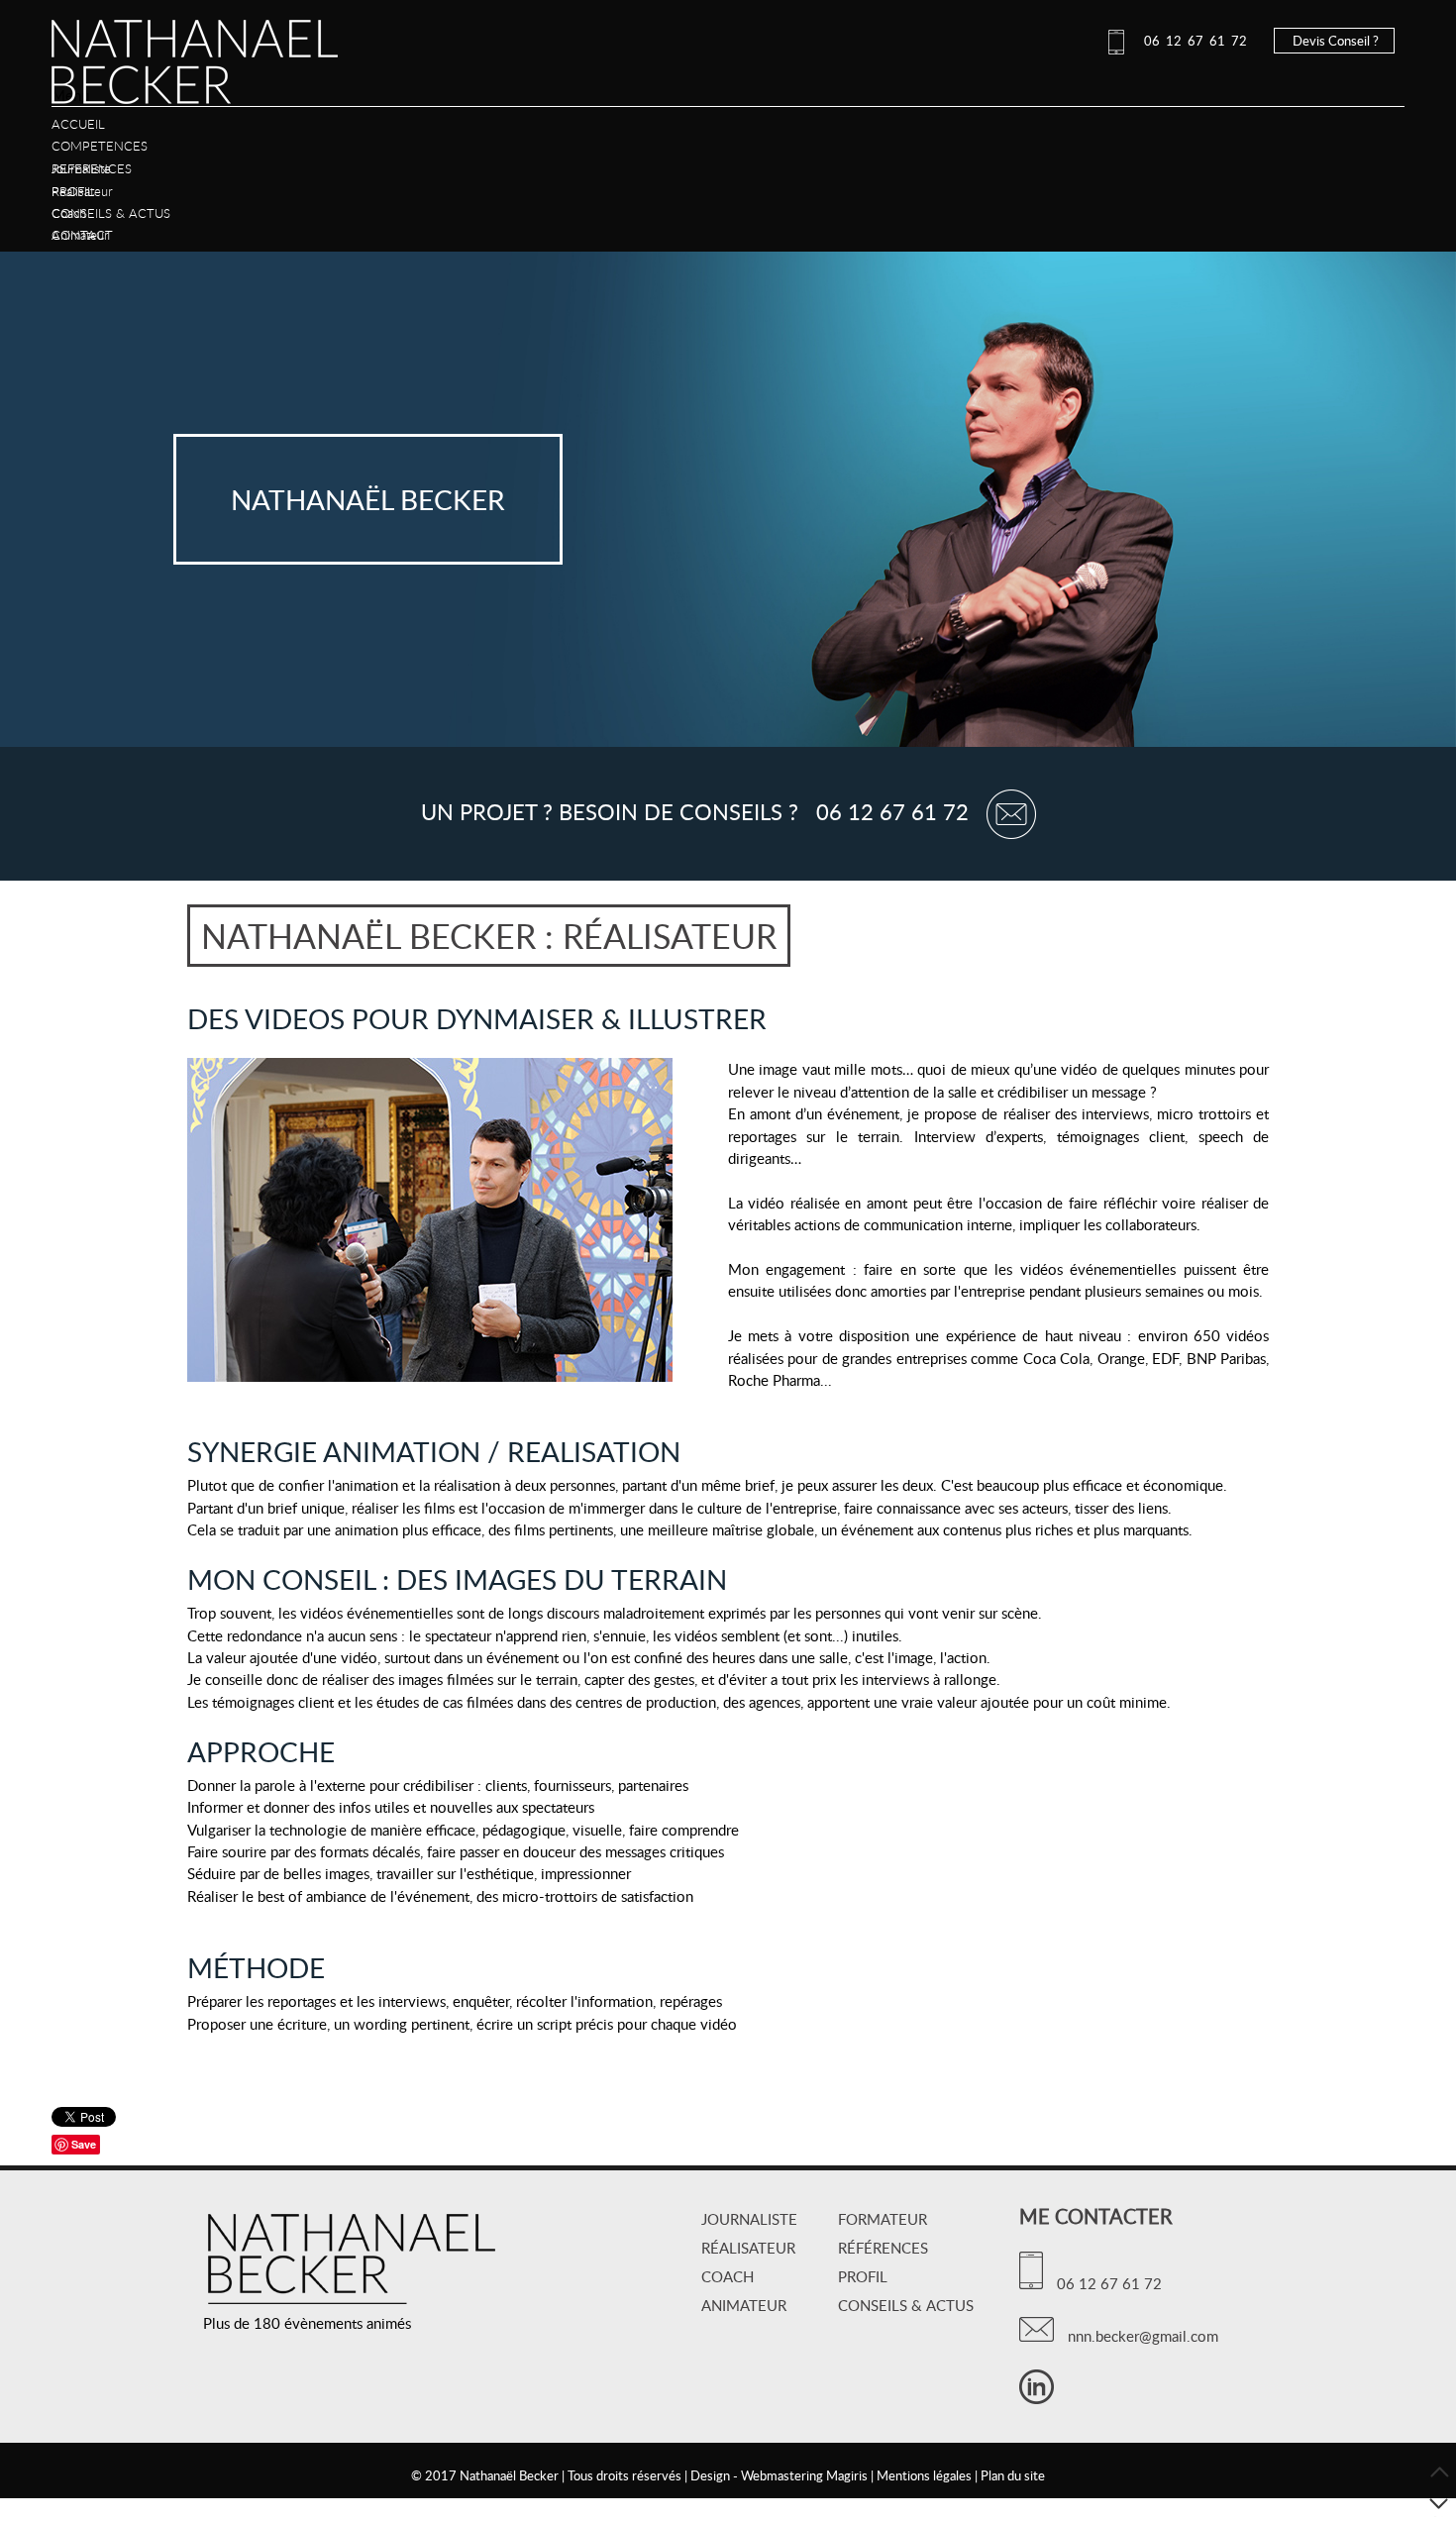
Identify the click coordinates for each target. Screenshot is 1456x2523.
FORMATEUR (883, 2219)
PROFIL (863, 2276)
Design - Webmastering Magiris (779, 2475)
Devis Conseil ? (1334, 41)
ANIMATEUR (744, 2305)
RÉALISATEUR (748, 2248)
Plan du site (1013, 2475)
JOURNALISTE (749, 2219)
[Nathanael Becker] (195, 78)
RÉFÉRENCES (883, 2248)
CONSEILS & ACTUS (906, 2305)
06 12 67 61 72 (1191, 41)
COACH (728, 2276)
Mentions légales (924, 2475)
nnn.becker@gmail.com (1139, 2336)
